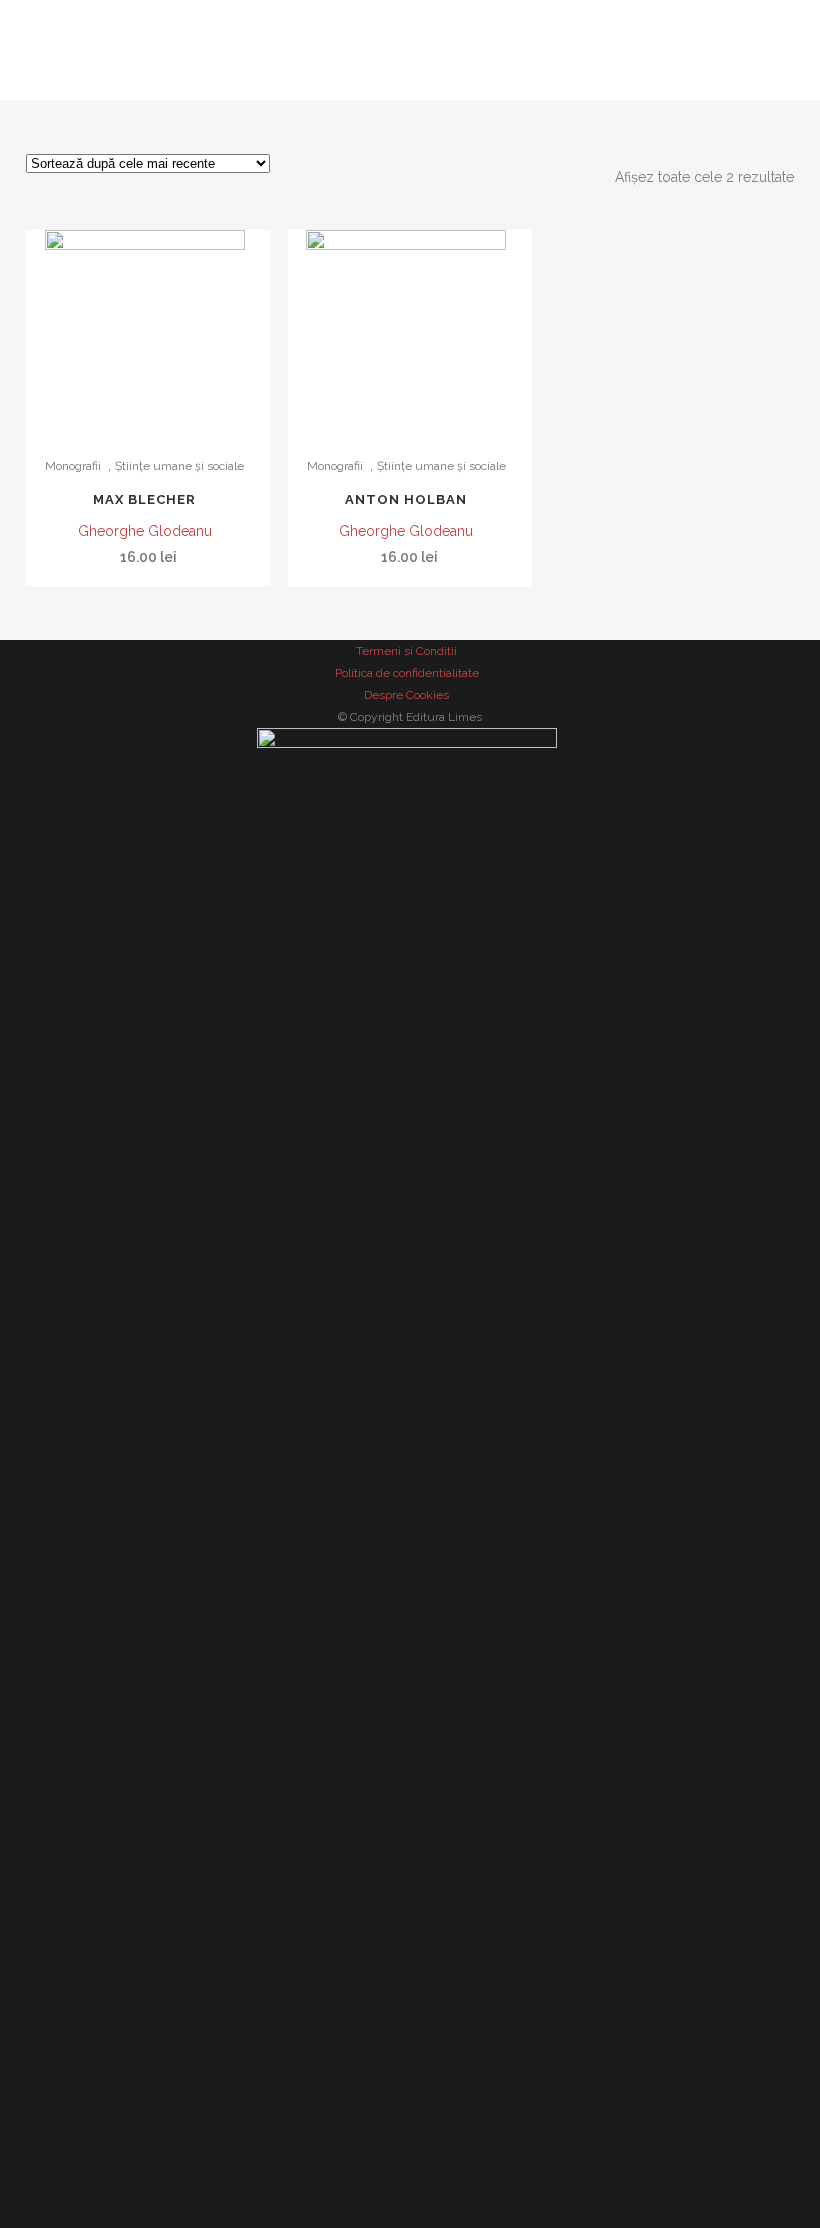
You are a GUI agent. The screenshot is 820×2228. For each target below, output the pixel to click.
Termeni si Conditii (406, 651)
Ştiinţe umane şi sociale (179, 466)
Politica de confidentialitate (407, 673)
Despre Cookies (406, 695)
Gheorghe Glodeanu (145, 531)
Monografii (73, 466)
